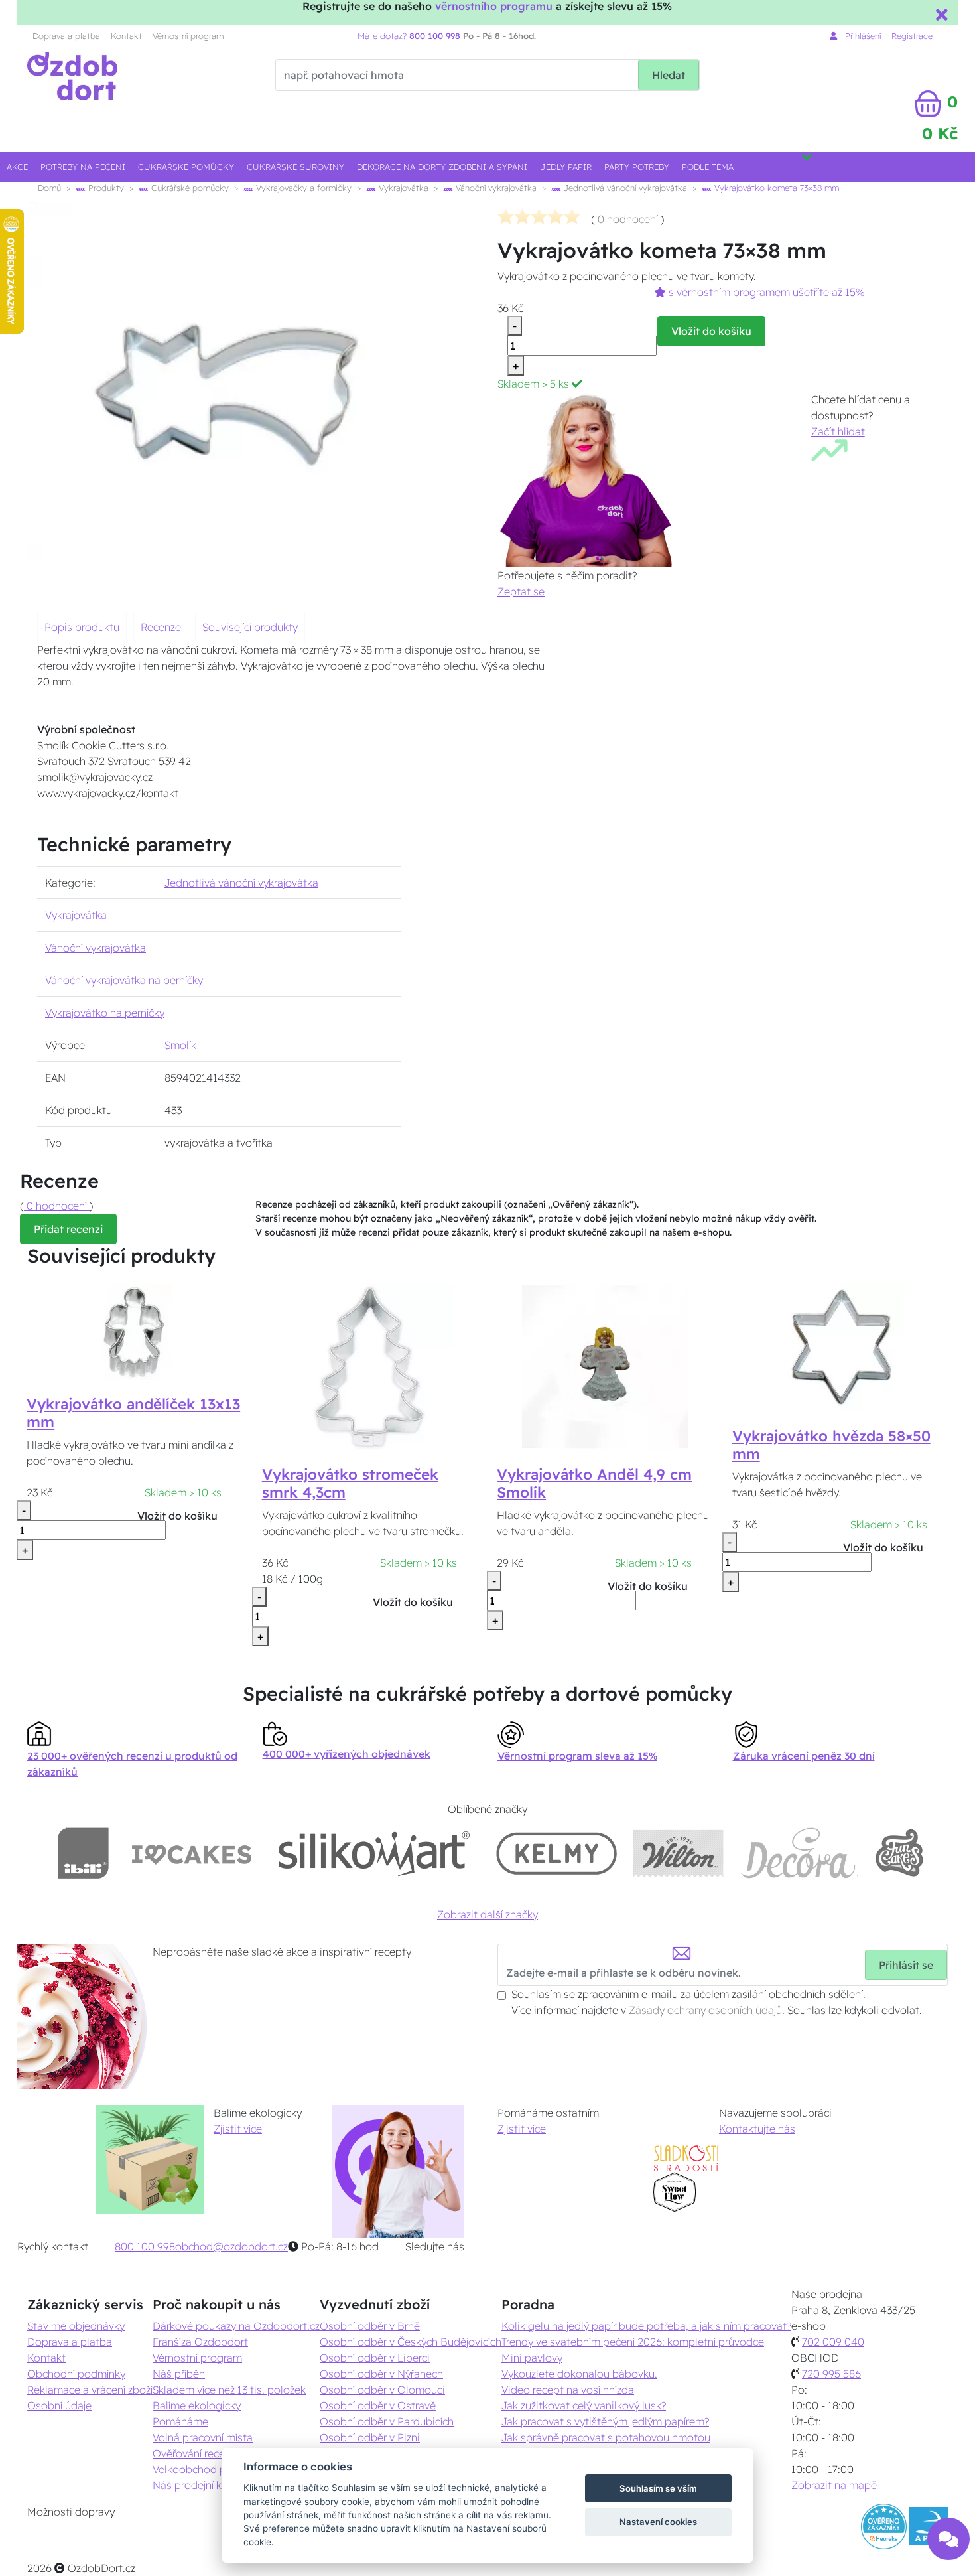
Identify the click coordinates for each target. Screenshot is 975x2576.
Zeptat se (521, 591)
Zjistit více (238, 2129)
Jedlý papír (566, 167)
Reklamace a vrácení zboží (90, 2390)
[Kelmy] (556, 1853)
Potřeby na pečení (83, 167)
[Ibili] (83, 1853)
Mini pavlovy (532, 2358)
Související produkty (250, 627)
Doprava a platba (66, 36)
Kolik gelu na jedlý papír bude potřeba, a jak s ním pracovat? (646, 2326)
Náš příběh (179, 2374)
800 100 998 (145, 2246)
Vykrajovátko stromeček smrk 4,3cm (350, 1483)
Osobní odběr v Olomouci (382, 2390)
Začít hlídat (838, 431)
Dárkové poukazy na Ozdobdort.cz (236, 2326)
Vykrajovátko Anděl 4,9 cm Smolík (594, 1483)
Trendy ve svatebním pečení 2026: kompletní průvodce (633, 2342)
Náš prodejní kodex (199, 2485)
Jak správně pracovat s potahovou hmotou (606, 2437)
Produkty (105, 188)
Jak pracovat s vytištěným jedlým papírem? (605, 2421)
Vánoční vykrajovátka (495, 188)
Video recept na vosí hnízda (568, 2390)
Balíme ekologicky (197, 2405)
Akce (17, 167)
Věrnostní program (188, 36)
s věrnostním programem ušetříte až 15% (765, 292)
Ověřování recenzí (195, 2453)
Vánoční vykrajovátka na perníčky (124, 980)
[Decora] (799, 1853)
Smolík (180, 1045)
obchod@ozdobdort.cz (231, 2246)
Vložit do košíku (711, 331)
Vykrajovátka (402, 188)
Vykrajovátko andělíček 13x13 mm (133, 1413)
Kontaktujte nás (757, 2129)
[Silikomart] (374, 1853)
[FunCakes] (899, 1853)
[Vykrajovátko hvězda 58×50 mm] (840, 1347)
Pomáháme (180, 2421)
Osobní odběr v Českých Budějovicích (411, 2342)
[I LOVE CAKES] (192, 1853)
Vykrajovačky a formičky (302, 188)
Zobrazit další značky (487, 1914)
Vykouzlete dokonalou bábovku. (579, 2374)
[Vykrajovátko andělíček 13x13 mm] (135, 1331)
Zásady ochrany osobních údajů (705, 2010)
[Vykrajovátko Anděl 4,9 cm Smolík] (605, 1366)
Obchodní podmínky (76, 2374)
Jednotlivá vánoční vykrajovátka (624, 188)
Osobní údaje (59, 2405)
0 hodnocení (628, 219)
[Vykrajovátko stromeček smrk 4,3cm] (370, 1366)
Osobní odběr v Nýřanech (381, 2374)
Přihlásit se (906, 1965)
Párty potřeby (637, 167)
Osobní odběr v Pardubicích (387, 2421)
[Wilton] (678, 1853)
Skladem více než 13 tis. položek (229, 2390)
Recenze (161, 627)
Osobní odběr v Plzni (370, 2437)
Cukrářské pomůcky (186, 167)
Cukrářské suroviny (295, 167)
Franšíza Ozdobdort (200, 2342)
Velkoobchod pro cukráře (213, 2469)
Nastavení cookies (658, 2522)
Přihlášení (862, 36)
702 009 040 (833, 2342)
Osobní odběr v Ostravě (378, 2405)
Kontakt (126, 36)
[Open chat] (948, 2537)
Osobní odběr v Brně (370, 2326)
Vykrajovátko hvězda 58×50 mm (831, 1445)
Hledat (669, 75)
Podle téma (708, 167)
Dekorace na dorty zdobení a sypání (442, 167)
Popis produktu (82, 627)
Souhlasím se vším (658, 2488)
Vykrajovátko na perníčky (105, 1013)
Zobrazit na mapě (834, 2485)
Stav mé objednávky (76, 2326)
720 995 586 (831, 2374)
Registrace (912, 36)
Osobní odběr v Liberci (375, 2358)
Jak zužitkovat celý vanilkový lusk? (584, 2405)
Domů (49, 188)
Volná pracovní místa (203, 2437)
